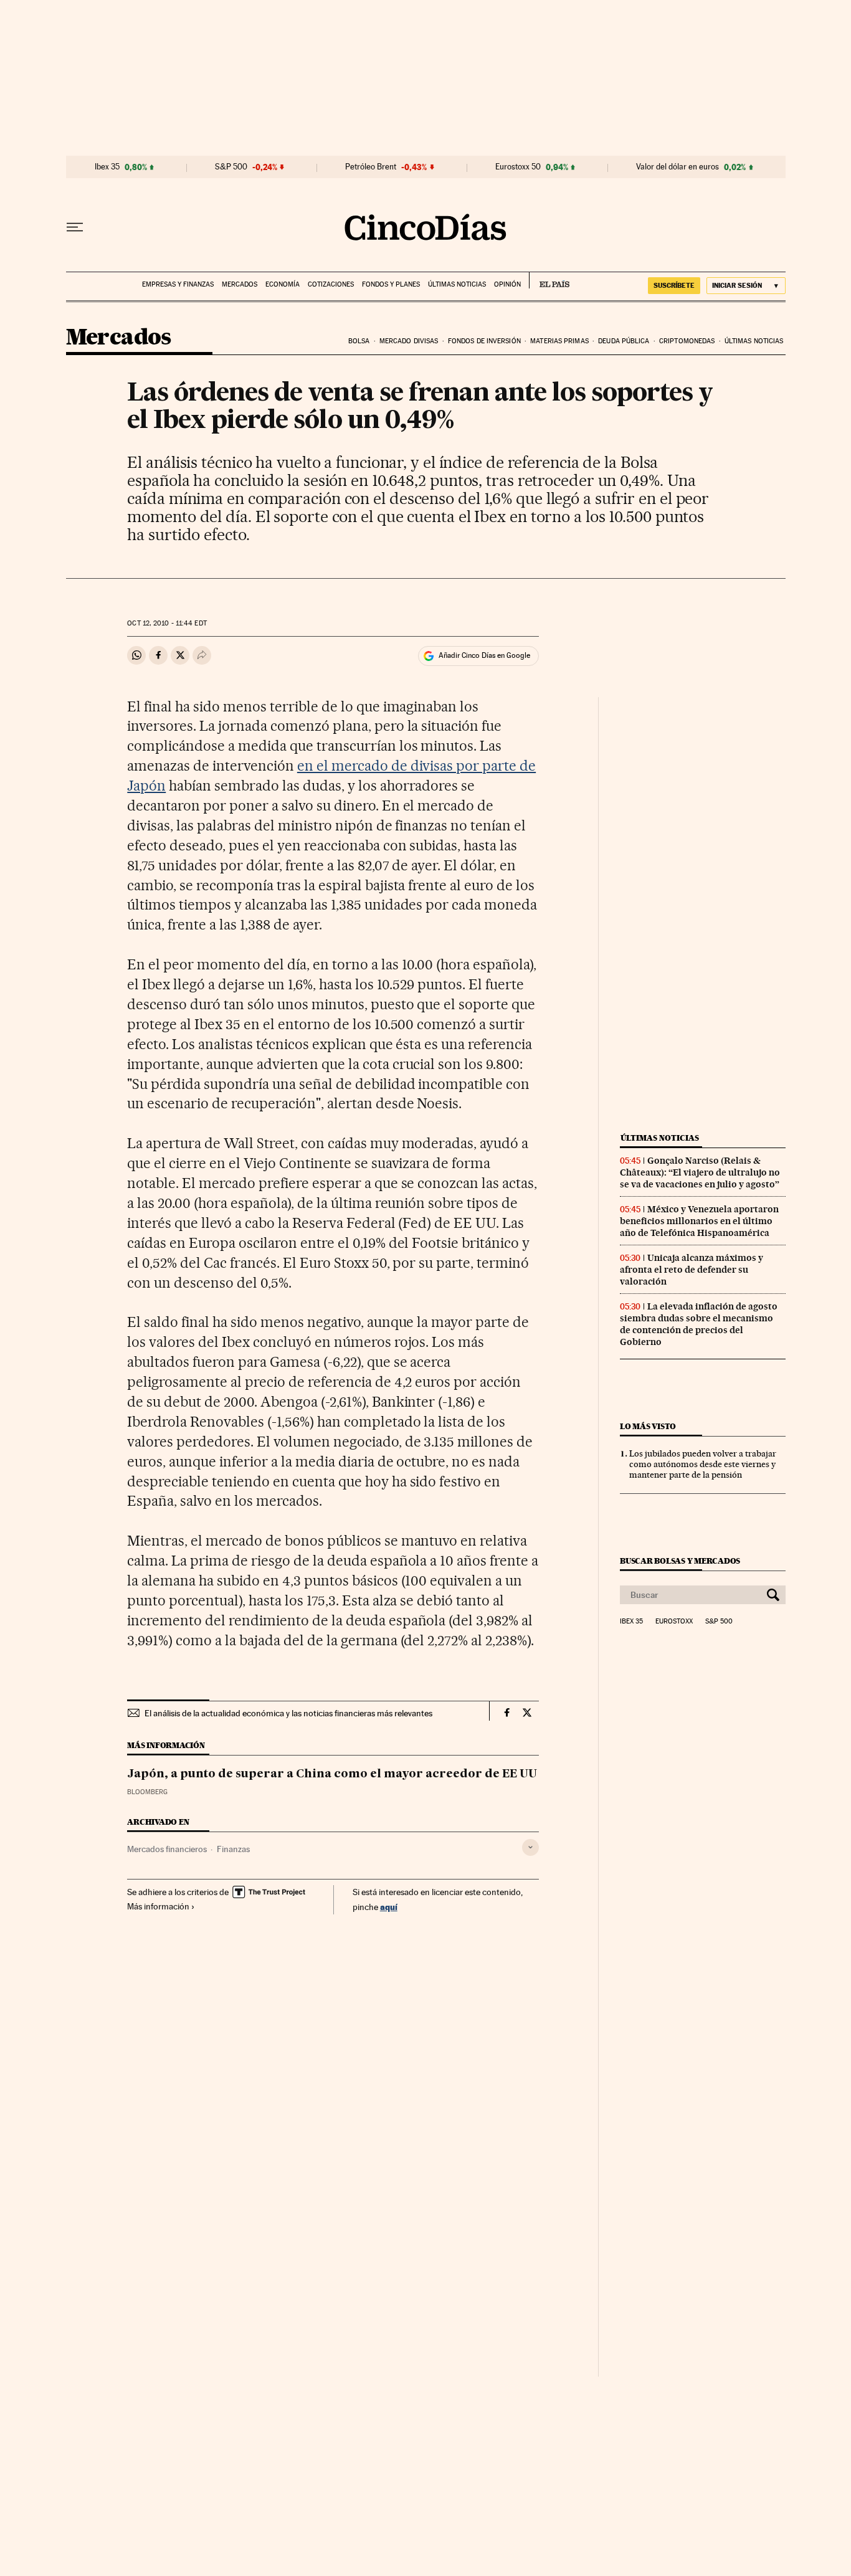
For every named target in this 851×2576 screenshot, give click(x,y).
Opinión (507, 284)
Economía (283, 284)
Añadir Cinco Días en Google (484, 655)
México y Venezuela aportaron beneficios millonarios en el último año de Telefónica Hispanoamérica (699, 1221)
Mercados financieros (167, 1849)
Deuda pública (624, 341)
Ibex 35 (107, 167)
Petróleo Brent (371, 167)
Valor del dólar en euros (677, 167)
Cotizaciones (331, 284)
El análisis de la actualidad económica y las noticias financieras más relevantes (288, 1713)
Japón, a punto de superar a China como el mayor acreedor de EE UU (332, 1774)
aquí (389, 1907)
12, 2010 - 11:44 (167, 623)
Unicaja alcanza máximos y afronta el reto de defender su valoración (692, 1270)
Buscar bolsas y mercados (680, 1561)
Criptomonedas (687, 341)
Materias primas (559, 341)
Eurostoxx (674, 1622)
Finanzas (233, 1849)
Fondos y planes (391, 284)
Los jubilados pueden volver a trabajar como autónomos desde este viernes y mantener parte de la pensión (703, 1464)
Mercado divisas (409, 341)
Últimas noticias (457, 284)
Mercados (240, 284)
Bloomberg (147, 1792)
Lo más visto (648, 1426)
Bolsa (359, 341)
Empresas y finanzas (178, 284)
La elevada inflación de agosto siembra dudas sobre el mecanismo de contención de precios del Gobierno (699, 1324)
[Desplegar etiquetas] (530, 1847)
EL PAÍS (549, 280)
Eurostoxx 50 (518, 167)
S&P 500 (231, 167)
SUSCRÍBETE (674, 285)
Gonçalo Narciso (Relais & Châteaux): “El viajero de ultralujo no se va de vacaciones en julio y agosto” (700, 1172)
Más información (158, 1906)
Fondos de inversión (484, 341)
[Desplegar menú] (75, 227)
